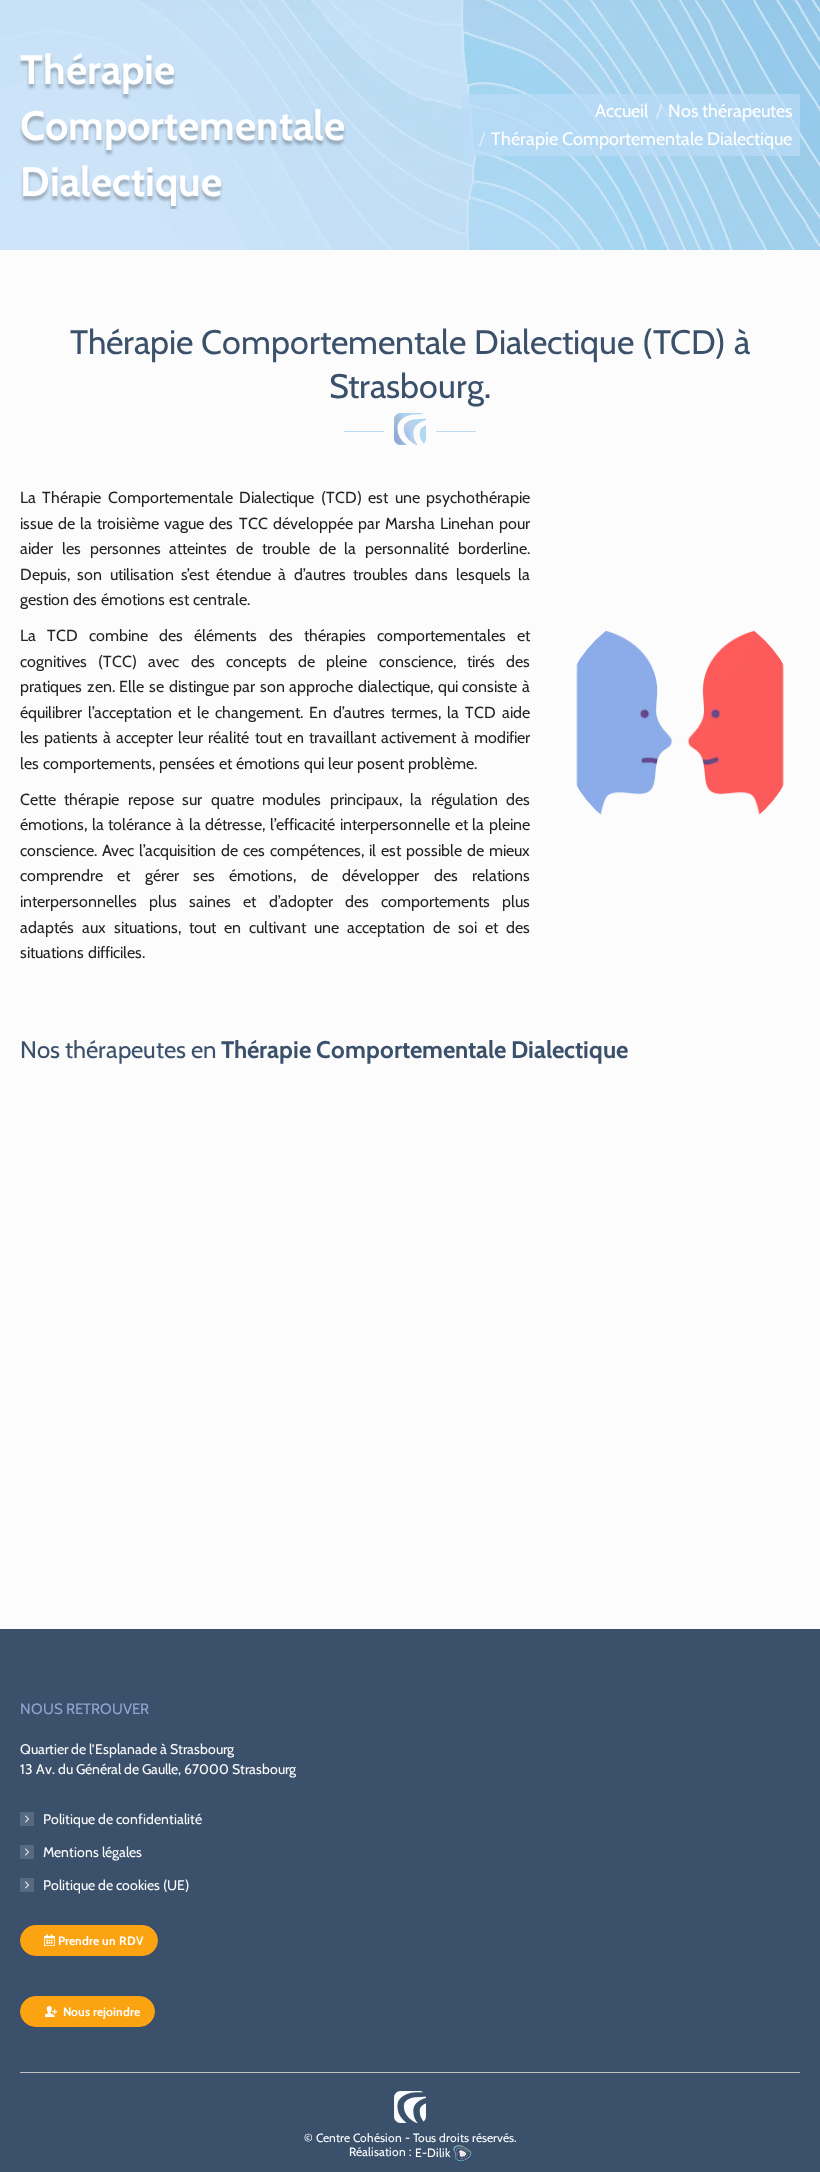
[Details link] (208, 1259)
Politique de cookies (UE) (116, 1885)
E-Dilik (434, 2152)
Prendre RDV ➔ (106, 1518)
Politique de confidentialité (122, 1819)
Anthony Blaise (116, 1423)
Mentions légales (92, 1852)
